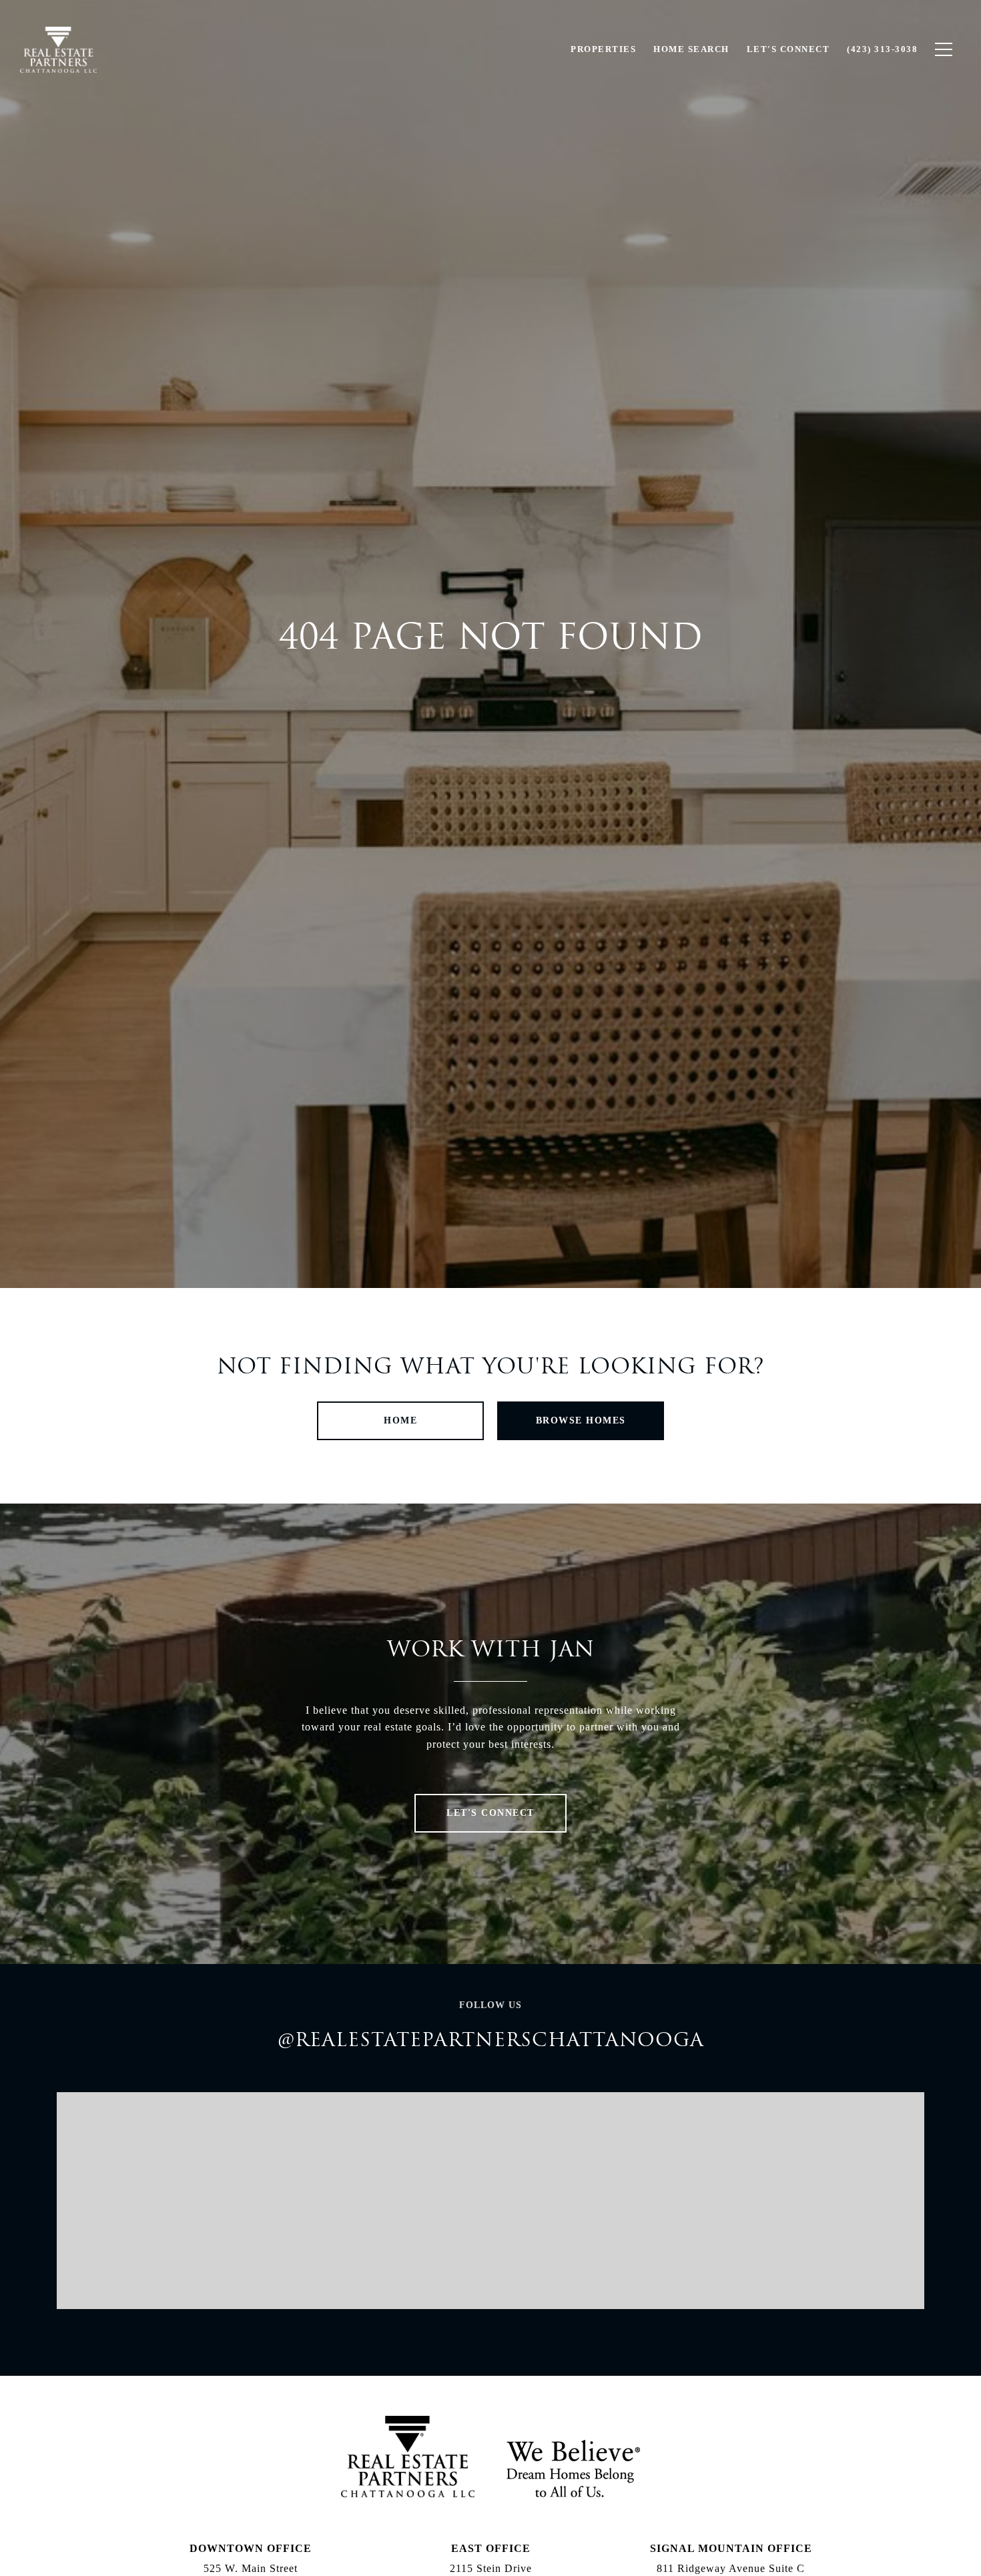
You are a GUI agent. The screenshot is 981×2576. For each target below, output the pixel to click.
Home (400, 1420)
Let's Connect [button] (490, 1813)
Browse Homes (581, 1420)
